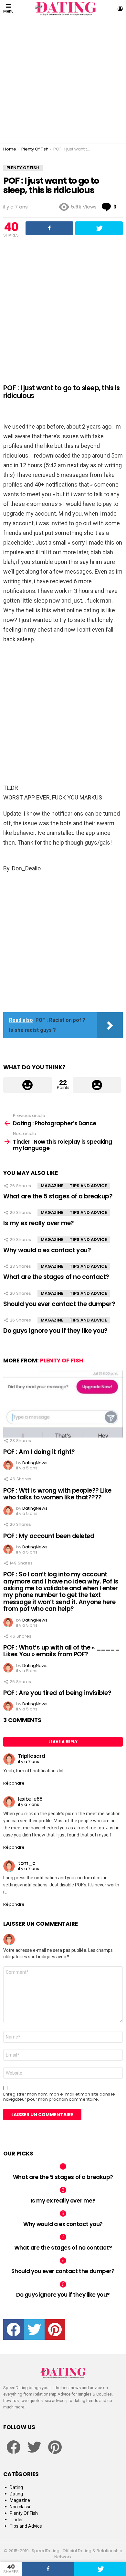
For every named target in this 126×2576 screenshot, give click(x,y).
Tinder (16, 2520)
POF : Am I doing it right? (39, 1452)
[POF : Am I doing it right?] (63, 1404)
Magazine (52, 1186)
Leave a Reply (63, 1742)
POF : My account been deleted (49, 1536)
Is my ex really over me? (39, 1223)
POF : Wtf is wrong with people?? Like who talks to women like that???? (57, 1494)
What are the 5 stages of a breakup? (58, 1196)
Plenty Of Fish (62, 1361)
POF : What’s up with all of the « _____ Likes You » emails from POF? (61, 1651)
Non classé (21, 2507)
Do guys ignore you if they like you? (55, 1331)
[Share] (48, 2569)
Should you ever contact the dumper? (59, 1304)
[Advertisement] (63, 80)
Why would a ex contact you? (47, 1250)
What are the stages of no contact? (56, 1277)
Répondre (14, 1783)
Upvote (28, 1085)
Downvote (97, 1085)
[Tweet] (100, 2569)
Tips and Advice (88, 1186)
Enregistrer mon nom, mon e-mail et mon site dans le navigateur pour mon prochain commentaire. (59, 2097)
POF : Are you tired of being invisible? (57, 1693)
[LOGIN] (120, 9)
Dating (16, 2487)
